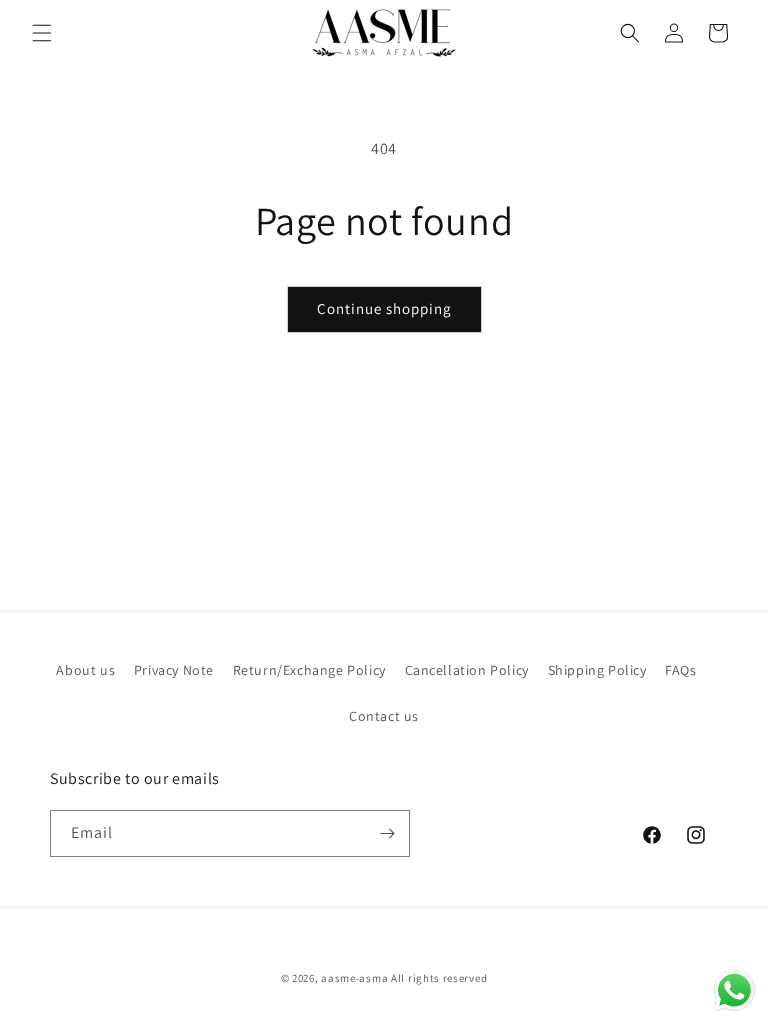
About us (85, 670)
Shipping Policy (597, 670)
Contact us (384, 716)
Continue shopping (384, 308)
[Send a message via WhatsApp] (734, 990)
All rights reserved (439, 978)
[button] (42, 33)
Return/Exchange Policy (309, 670)
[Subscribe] (387, 833)
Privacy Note (174, 670)
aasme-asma (354, 978)
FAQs (680, 670)
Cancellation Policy (467, 670)
